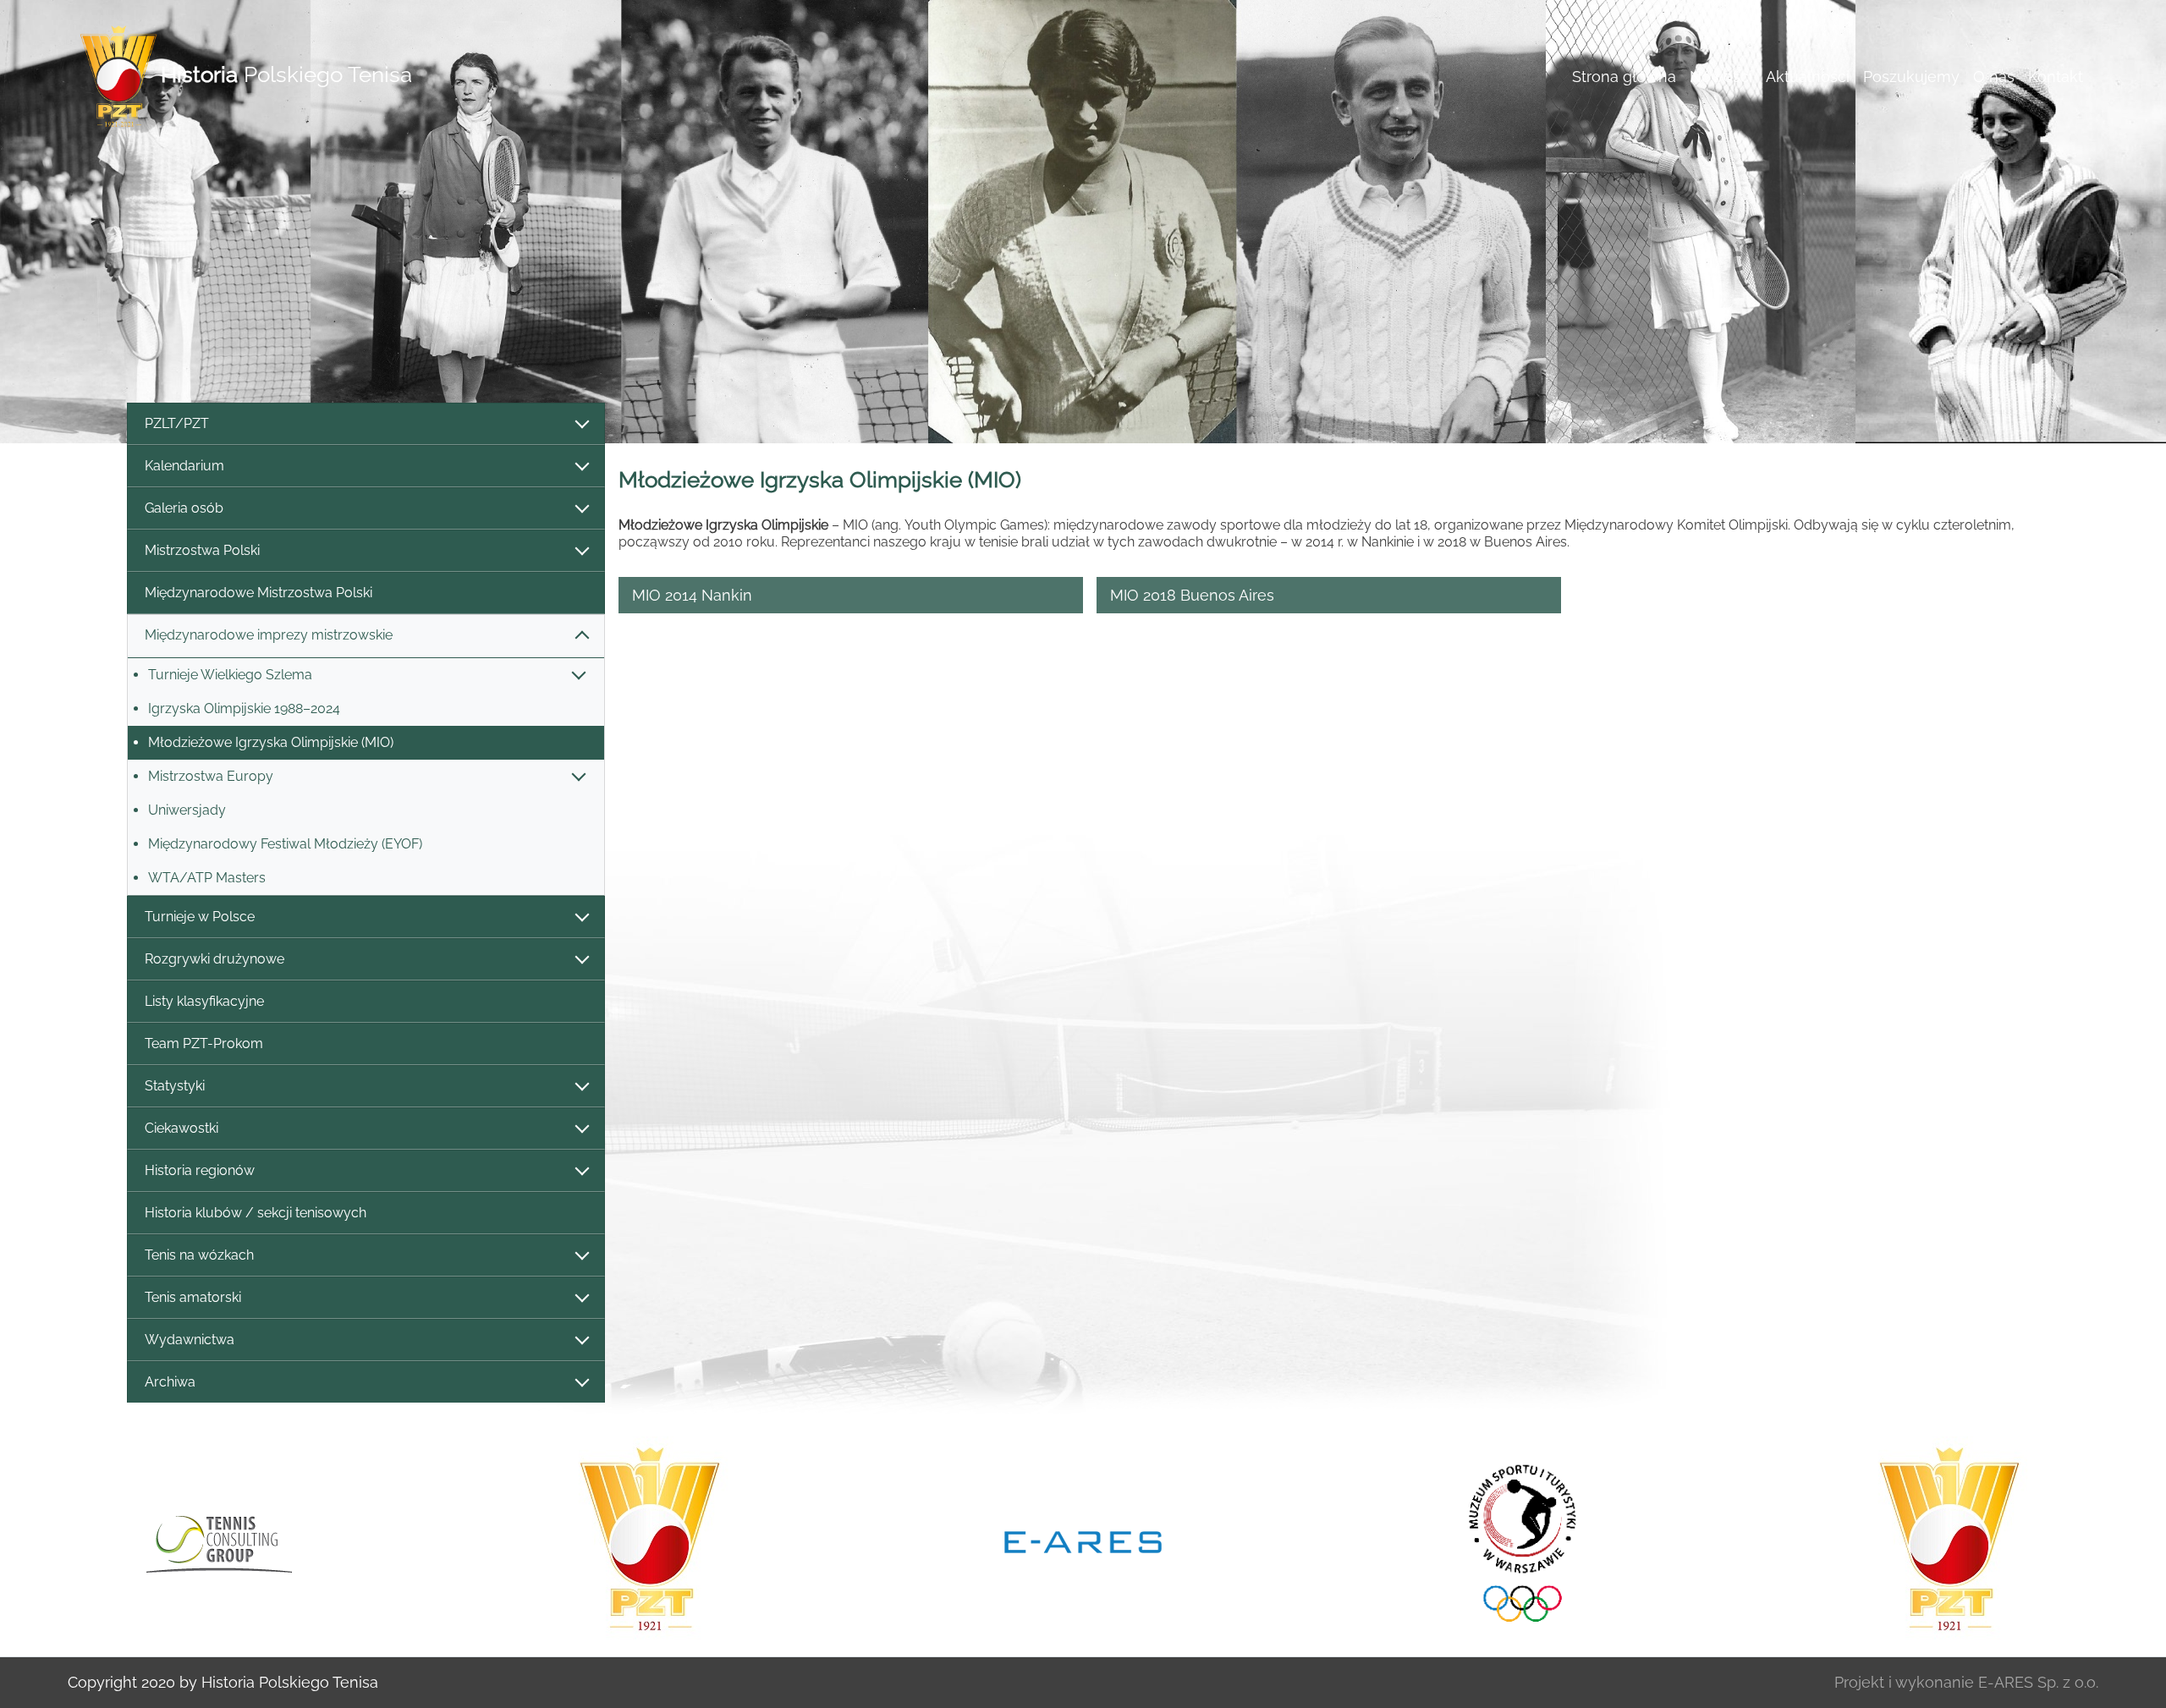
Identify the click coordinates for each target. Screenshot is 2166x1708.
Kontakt (2056, 77)
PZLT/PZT (177, 423)
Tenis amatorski (193, 1297)
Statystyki (175, 1086)
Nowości (1721, 77)
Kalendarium (184, 466)
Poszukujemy (1911, 77)
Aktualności (1808, 77)
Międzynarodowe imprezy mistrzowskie (269, 635)
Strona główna (1624, 77)
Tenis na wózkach (199, 1255)
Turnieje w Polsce (200, 917)
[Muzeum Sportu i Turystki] (1516, 1540)
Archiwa (170, 1382)
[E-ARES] (1083, 1540)
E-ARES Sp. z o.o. (2038, 1682)
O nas (1994, 77)
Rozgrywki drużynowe (214, 959)
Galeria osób (184, 508)
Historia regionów (200, 1170)
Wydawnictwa (190, 1340)
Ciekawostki (181, 1128)
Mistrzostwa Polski (202, 550)
